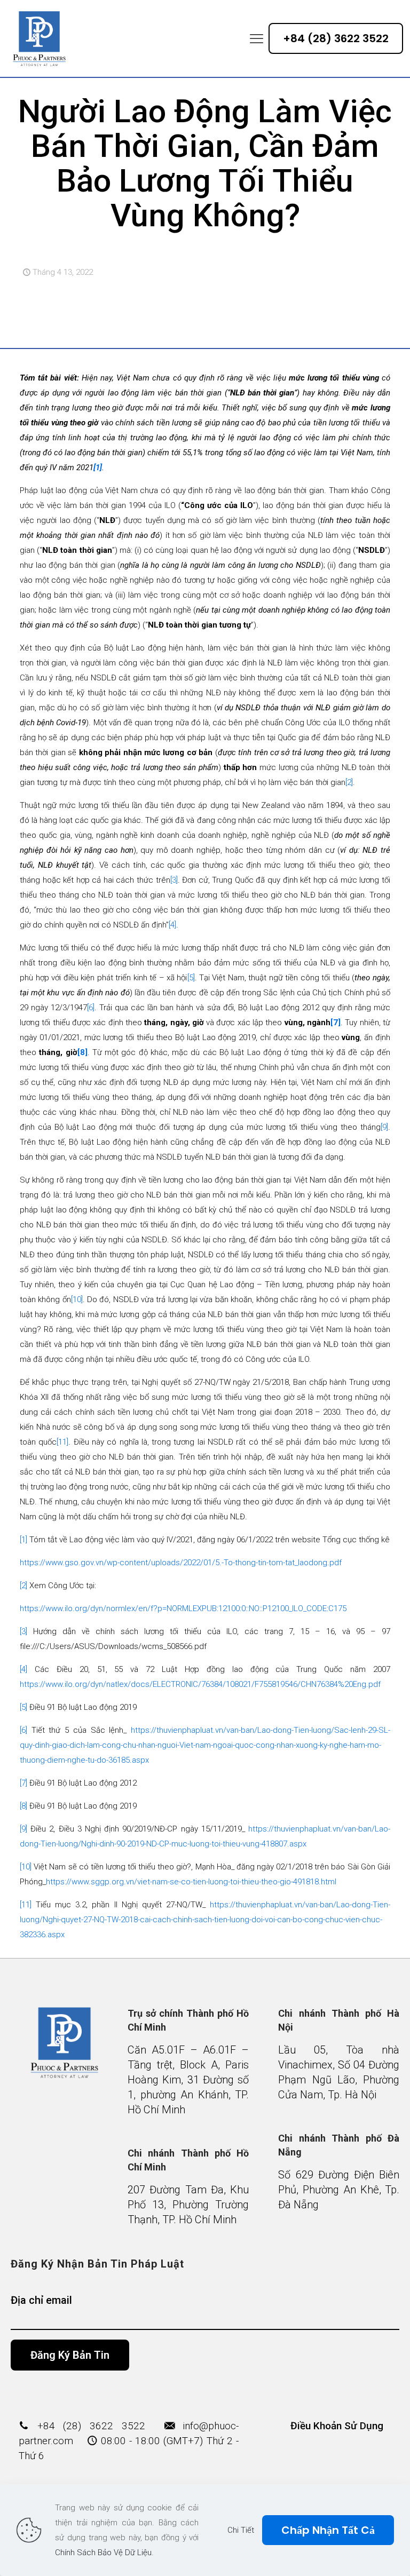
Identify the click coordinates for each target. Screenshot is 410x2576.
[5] (191, 978)
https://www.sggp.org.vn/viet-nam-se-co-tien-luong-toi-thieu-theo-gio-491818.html (191, 1882)
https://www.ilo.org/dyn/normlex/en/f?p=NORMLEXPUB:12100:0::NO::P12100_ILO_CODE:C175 (183, 1608)
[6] (91, 1008)
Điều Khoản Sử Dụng (337, 2426)
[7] (336, 1023)
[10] (77, 1299)
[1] (23, 1540)
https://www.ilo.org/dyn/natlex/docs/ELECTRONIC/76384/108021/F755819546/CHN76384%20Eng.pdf (200, 1684)
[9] (384, 1127)
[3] (174, 880)
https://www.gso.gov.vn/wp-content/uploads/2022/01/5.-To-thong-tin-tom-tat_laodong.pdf (181, 1563)
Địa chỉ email (41, 2300)
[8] (82, 1052)
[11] (62, 1442)
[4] (172, 925)
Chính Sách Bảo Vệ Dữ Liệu (103, 2553)
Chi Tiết (241, 2530)
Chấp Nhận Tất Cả (328, 2530)
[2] (349, 782)
